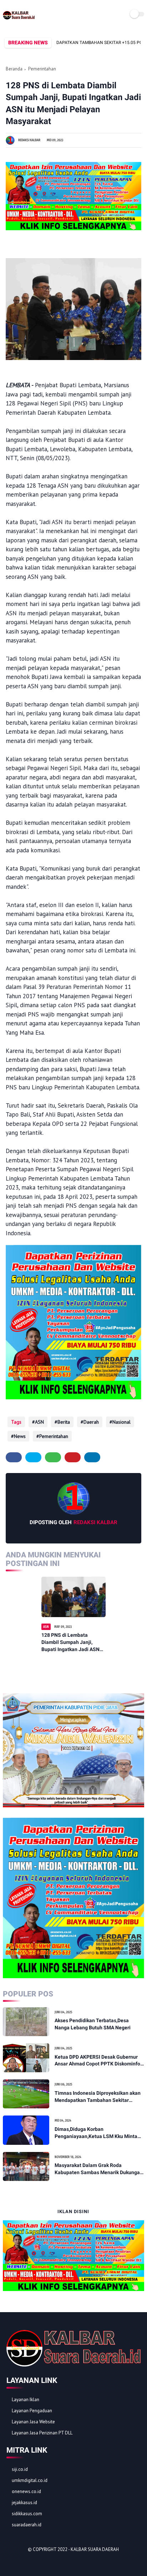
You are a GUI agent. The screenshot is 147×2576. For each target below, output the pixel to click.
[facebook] (14, 1457)
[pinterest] (73, 1457)
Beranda (14, 69)
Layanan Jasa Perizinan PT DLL (42, 2433)
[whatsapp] (53, 1457)
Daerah (91, 1422)
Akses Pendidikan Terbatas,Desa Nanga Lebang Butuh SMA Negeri (93, 2024)
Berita (64, 1422)
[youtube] (60, 2562)
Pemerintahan (42, 69)
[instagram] (51, 2562)
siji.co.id (20, 2469)
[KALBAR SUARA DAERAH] (19, 19)
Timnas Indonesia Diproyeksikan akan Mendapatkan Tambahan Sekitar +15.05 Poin (98, 2097)
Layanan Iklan (26, 2400)
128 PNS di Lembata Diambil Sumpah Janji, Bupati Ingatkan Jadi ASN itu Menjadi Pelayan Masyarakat (70, 1642)
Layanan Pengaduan (32, 2411)
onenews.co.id (26, 2491)
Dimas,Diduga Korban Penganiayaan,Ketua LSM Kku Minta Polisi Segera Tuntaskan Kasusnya (96, 2133)
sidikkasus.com (27, 2514)
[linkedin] (92, 1457)
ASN (39, 1422)
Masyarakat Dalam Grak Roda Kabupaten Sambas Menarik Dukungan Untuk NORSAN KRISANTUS (99, 2169)
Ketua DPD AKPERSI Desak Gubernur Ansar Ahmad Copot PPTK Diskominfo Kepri (97, 2061)
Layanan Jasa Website (33, 2422)
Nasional (121, 1422)
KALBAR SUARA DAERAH (95, 2549)
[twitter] (33, 1457)
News (20, 1436)
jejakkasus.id (24, 2503)
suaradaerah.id (27, 2525)
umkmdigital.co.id (30, 2480)
